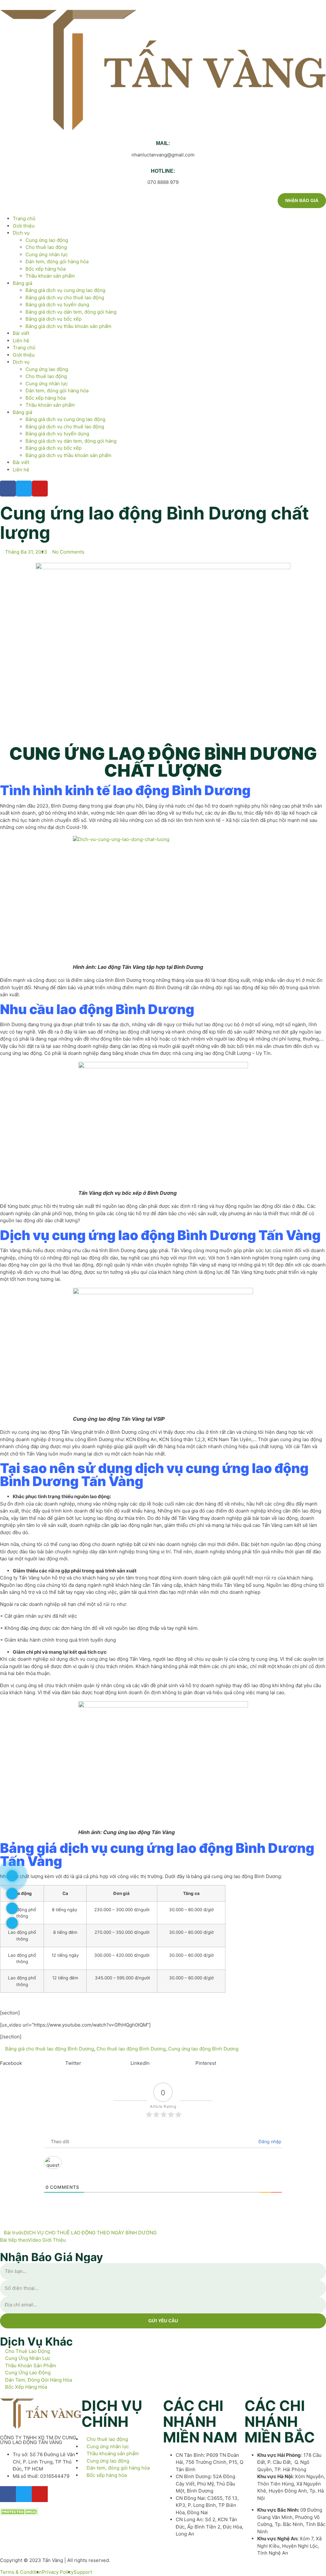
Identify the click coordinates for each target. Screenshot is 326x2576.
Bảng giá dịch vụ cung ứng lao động (65, 290)
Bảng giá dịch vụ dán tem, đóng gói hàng (71, 312)
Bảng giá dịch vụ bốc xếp (53, 319)
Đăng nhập (269, 2141)
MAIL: (163, 143)
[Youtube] (40, 489)
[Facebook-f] (8, 2494)
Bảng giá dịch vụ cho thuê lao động (65, 298)
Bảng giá (22, 283)
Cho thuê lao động (46, 247)
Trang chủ (24, 218)
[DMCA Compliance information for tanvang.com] (19, 2513)
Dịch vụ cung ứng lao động (87, 1235)
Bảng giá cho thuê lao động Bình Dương (50, 2049)
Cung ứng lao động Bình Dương (203, 2049)
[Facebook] (8, 489)
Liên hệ (21, 341)
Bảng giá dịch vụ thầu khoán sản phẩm (68, 326)
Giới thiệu (24, 226)
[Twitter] (24, 489)
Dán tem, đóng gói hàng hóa (57, 261)
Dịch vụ (21, 233)
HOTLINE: (163, 171)
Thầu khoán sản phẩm (50, 276)
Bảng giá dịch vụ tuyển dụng (57, 305)
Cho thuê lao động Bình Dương (131, 2049)
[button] (33, 2060)
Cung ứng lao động (47, 240)
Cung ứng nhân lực (47, 254)
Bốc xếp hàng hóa (46, 269)
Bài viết (21, 333)
